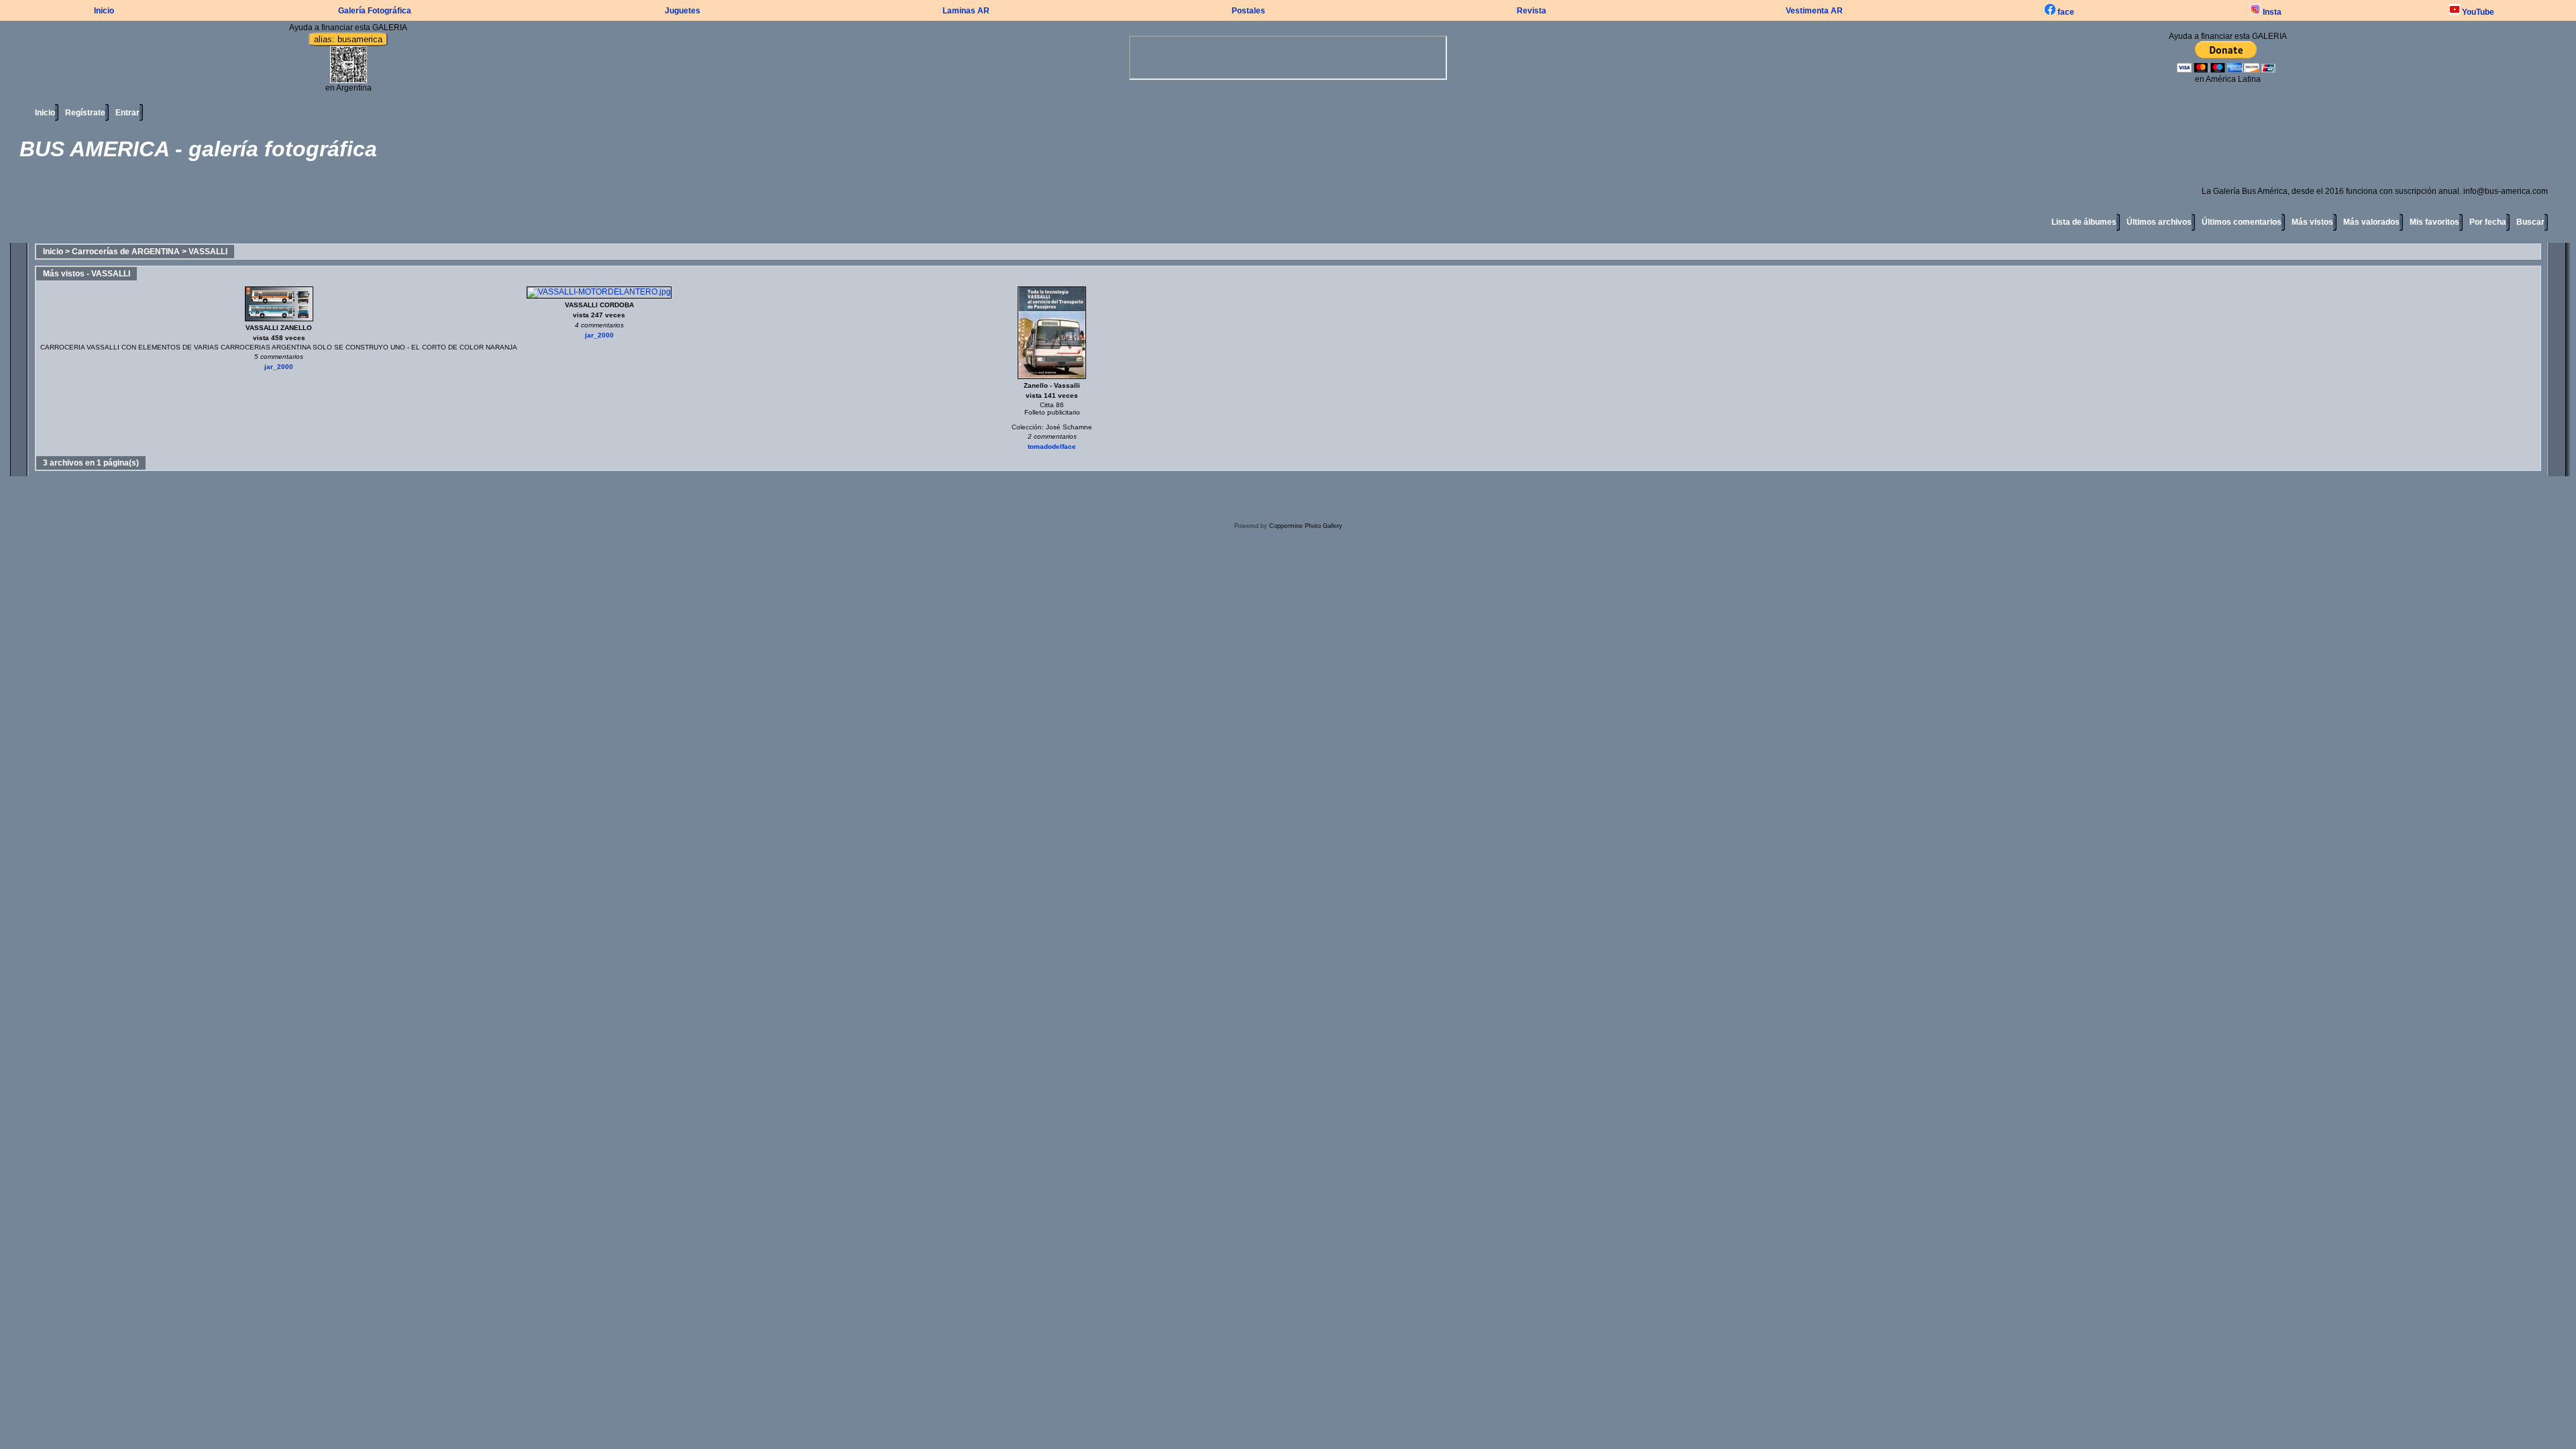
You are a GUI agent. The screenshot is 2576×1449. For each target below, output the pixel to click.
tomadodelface (1052, 446)
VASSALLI (208, 252)
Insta (2271, 12)
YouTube (2477, 12)
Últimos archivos (2159, 222)
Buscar (2530, 222)
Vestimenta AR (1814, 11)
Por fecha (2488, 222)
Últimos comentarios (2242, 222)
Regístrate (85, 113)
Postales (1248, 11)
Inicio (104, 11)
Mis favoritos (2434, 222)
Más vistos (2312, 222)
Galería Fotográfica (375, 11)
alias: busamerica (348, 39)
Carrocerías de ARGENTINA (126, 252)
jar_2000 (279, 367)
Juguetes (683, 11)
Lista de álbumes (2084, 222)
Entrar (127, 113)
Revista (1532, 11)
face (2065, 12)
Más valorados (2371, 222)
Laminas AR (966, 11)
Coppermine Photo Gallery (1306, 526)
